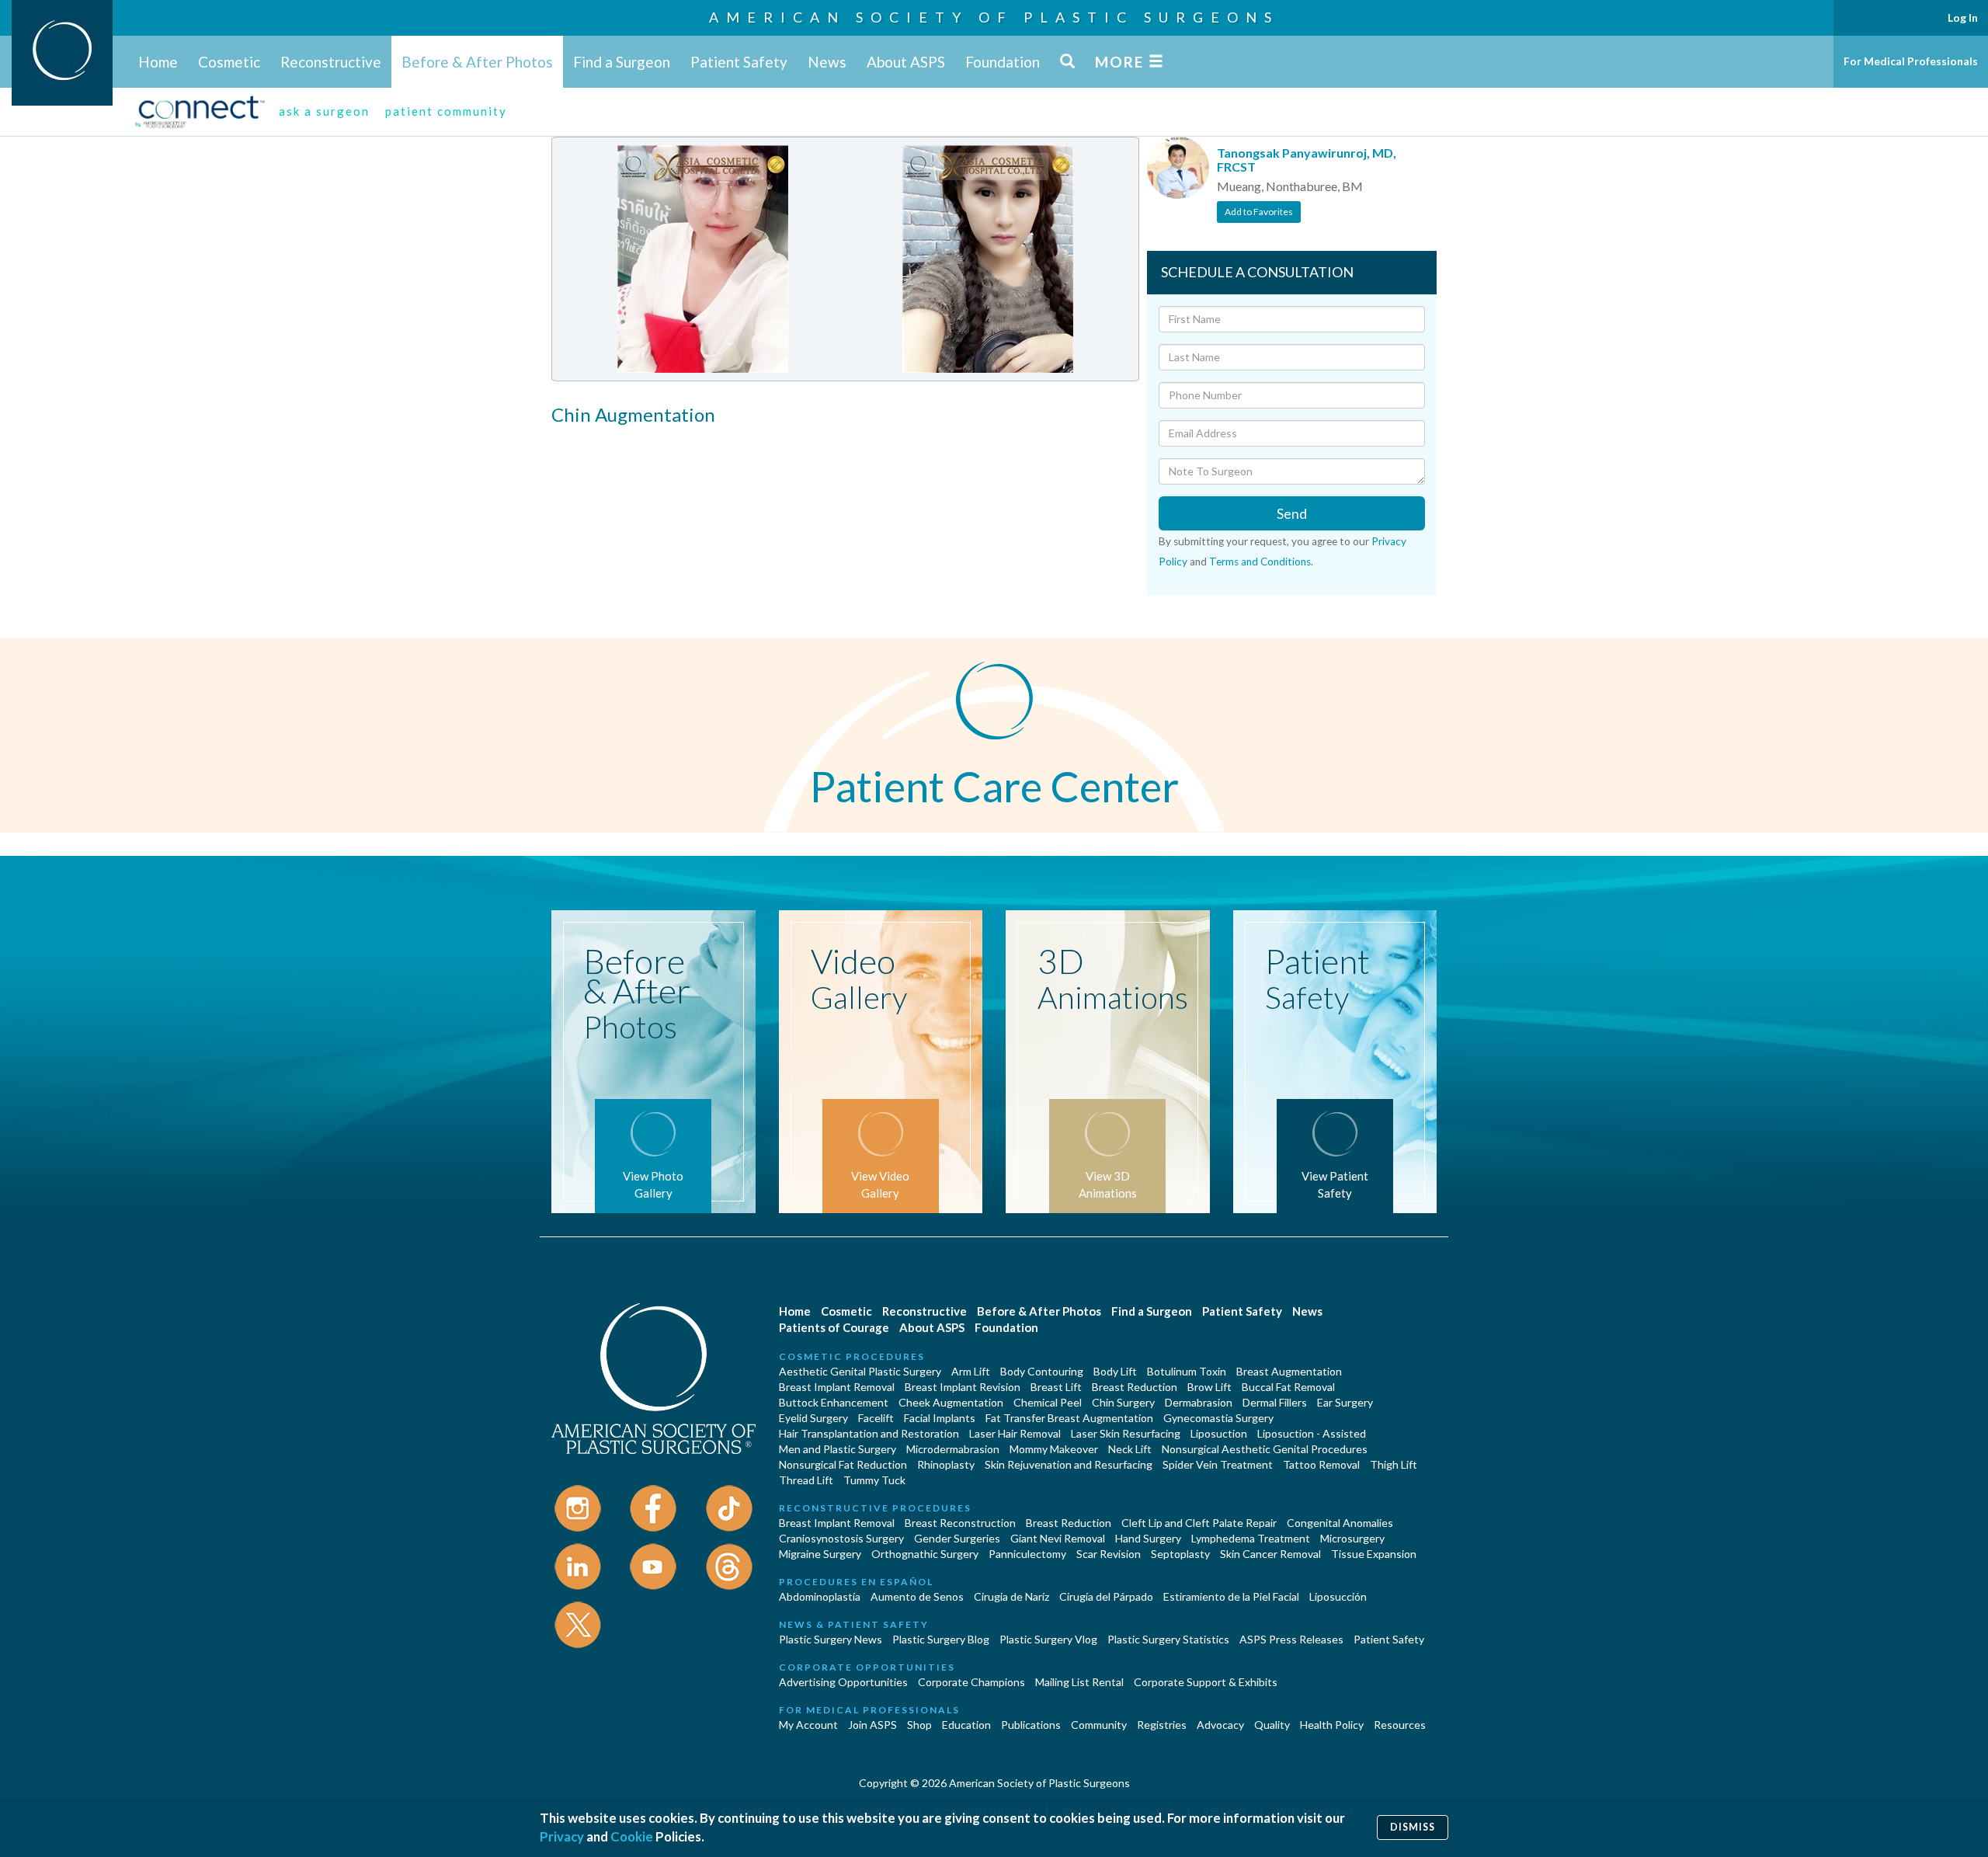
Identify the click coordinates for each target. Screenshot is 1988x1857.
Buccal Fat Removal (1288, 1387)
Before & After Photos (477, 62)
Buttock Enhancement (834, 1402)
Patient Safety (739, 62)
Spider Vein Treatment (1218, 1464)
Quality (1272, 1725)
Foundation (1003, 62)
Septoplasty (1180, 1554)
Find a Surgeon (622, 62)
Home (158, 62)
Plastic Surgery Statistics (1168, 1639)
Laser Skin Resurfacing (1126, 1433)
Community (1099, 1725)
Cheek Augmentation (951, 1402)
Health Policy (1332, 1725)
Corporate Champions (971, 1682)
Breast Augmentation (1289, 1371)
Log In (1963, 17)
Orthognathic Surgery (925, 1554)
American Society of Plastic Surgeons (994, 17)
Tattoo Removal (1321, 1464)
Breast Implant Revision (963, 1387)
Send (1292, 513)
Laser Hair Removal (1015, 1433)
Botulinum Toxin (1187, 1371)
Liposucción (1338, 1596)
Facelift (876, 1418)
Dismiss (1413, 1827)
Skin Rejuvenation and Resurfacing (1069, 1464)
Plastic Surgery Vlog (1048, 1639)
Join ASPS (872, 1725)
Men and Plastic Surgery (838, 1449)
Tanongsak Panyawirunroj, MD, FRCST (1307, 160)
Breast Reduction (1135, 1387)
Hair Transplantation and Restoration (869, 1433)
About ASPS (906, 62)
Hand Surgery (1148, 1538)
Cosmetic (229, 62)
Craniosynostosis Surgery (841, 1538)
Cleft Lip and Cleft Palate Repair (1199, 1523)
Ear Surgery (1345, 1402)
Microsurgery (1352, 1538)
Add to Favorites (1259, 212)
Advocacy (1220, 1725)
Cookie (632, 1836)
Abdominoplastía (820, 1596)
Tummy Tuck (874, 1480)
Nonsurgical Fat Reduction (843, 1464)
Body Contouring (1042, 1371)
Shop (919, 1725)
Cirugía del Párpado (1106, 1596)
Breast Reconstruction (960, 1523)
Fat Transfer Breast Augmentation (1069, 1418)
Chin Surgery (1123, 1402)
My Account (808, 1725)
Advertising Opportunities (843, 1682)
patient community (446, 111)
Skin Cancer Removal (1270, 1554)
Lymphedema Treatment (1251, 1538)
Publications (1031, 1725)
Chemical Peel (1048, 1402)
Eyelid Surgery (813, 1418)
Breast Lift (1056, 1387)
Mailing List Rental (1079, 1682)
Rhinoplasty (946, 1464)
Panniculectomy (1027, 1554)
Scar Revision (1109, 1554)
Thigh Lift (1394, 1464)
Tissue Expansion (1374, 1554)
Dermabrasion (1199, 1402)
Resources (1400, 1725)
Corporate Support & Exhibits (1206, 1682)
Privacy (562, 1836)
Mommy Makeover (1054, 1449)
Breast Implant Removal (837, 1387)
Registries (1162, 1725)
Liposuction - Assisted (1312, 1433)
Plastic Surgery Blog (941, 1639)
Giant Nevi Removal (1058, 1538)
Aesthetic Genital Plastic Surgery (860, 1371)
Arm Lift (971, 1371)
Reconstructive (331, 62)
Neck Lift (1130, 1449)
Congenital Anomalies (1340, 1523)
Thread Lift (806, 1480)
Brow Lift (1209, 1387)
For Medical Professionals (1911, 61)
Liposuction (1219, 1433)
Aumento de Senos (917, 1596)
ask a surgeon (324, 111)
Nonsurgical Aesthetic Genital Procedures (1265, 1449)
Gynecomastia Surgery (1218, 1418)
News (827, 62)
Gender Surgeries (957, 1538)
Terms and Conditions (1260, 562)
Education (966, 1725)
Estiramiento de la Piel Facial (1231, 1596)
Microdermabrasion (953, 1449)
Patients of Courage (834, 1327)
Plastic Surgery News (831, 1639)
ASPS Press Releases (1291, 1639)
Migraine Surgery (820, 1554)
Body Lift (1115, 1371)
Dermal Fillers (1275, 1402)
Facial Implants (940, 1418)
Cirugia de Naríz (1011, 1596)
